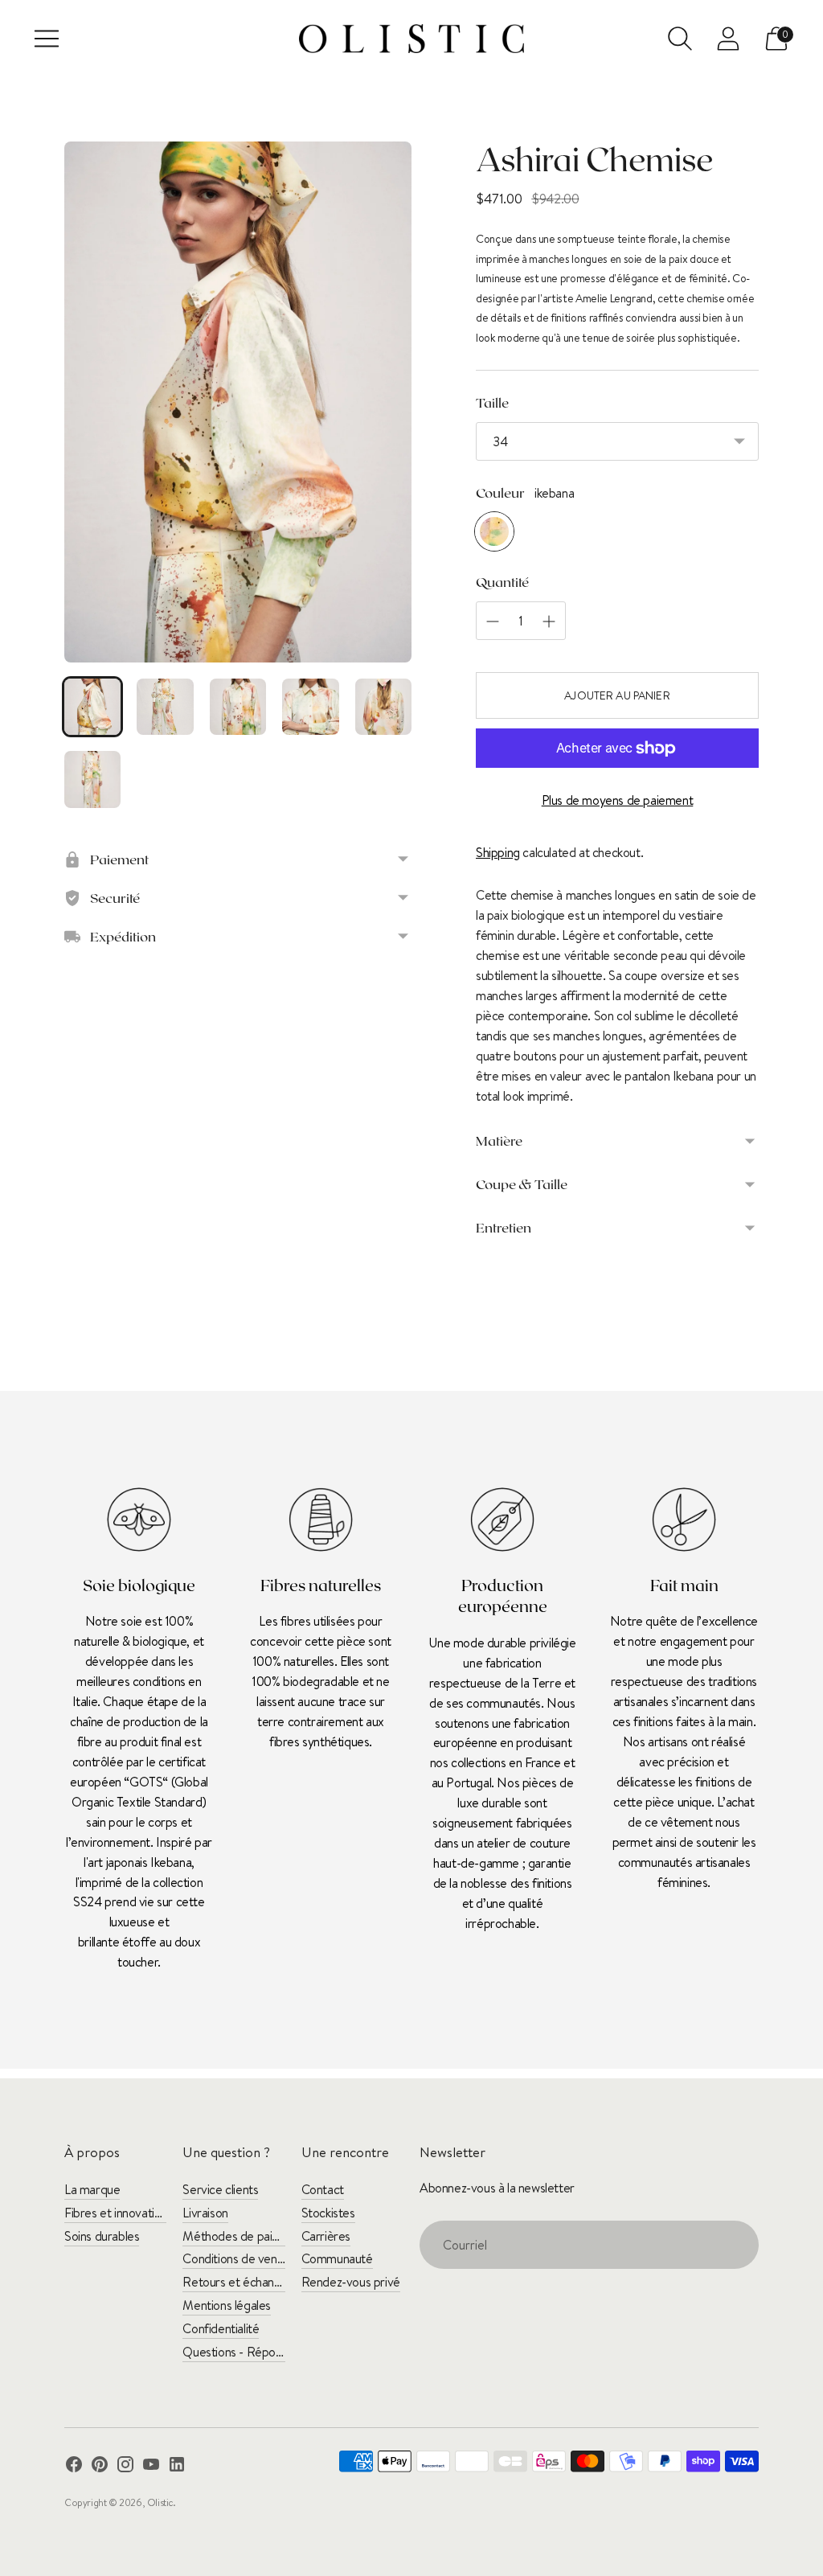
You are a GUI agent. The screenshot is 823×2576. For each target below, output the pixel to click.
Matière (499, 1140)
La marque (92, 2189)
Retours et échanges (237, 2282)
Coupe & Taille (522, 1183)
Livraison (205, 2213)
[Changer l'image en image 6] (92, 779)
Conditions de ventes (238, 2258)
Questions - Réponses (241, 2352)
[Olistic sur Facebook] (74, 2467)
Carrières (326, 2236)
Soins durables (102, 2236)
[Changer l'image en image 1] (92, 707)
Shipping (498, 852)
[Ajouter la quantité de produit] (493, 621)
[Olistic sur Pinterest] (100, 2467)
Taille (492, 402)
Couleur (500, 492)
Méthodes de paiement (244, 2236)
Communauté (337, 2258)
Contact (323, 2189)
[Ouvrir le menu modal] (47, 39)
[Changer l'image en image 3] (238, 707)
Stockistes (328, 2213)
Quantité (502, 581)
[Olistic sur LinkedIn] (177, 2467)
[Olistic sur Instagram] (125, 2467)
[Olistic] (411, 39)
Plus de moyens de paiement (618, 800)
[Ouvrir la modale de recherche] (680, 39)
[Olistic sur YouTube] (151, 2467)
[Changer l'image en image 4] (310, 707)
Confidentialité (221, 2328)
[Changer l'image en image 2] (165, 707)
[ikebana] (494, 531)
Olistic (160, 2502)
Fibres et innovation (116, 2213)
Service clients (220, 2189)
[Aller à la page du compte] (728, 39)
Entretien (504, 1227)
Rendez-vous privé (351, 2282)
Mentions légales (227, 2305)
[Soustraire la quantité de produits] (549, 621)
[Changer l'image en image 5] (383, 707)
